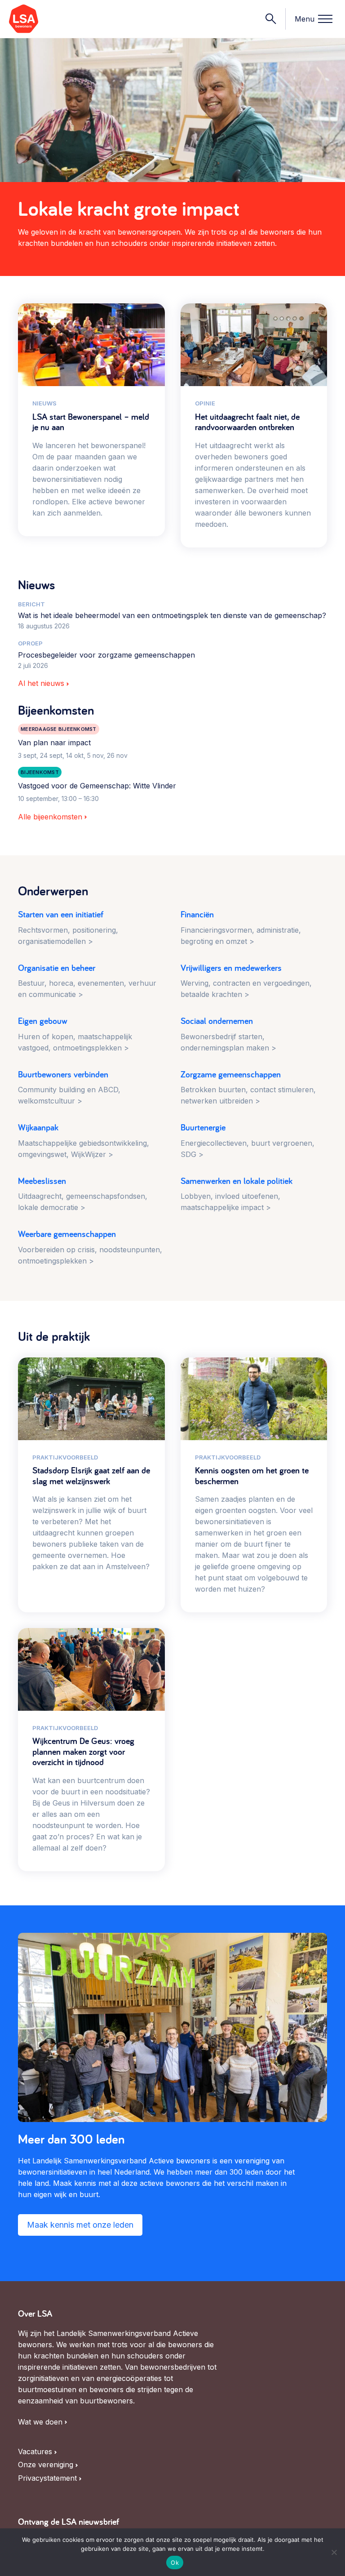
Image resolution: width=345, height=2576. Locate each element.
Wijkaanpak (84, 1141)
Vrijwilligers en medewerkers (246, 981)
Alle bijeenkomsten (50, 817)
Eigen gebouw (75, 1034)
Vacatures (35, 2452)
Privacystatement (47, 2478)
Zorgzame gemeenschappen (248, 1088)
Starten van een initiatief (68, 928)
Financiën (241, 928)
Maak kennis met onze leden (80, 2225)
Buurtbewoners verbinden (69, 1088)
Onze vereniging (46, 2465)
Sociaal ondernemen (228, 1034)
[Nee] (334, 2552)
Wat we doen (40, 2422)
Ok (175, 2563)
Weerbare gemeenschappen (90, 1247)
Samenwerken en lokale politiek (237, 1194)
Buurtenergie (248, 1141)
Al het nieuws (41, 683)
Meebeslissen (83, 1194)
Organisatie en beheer (87, 981)
